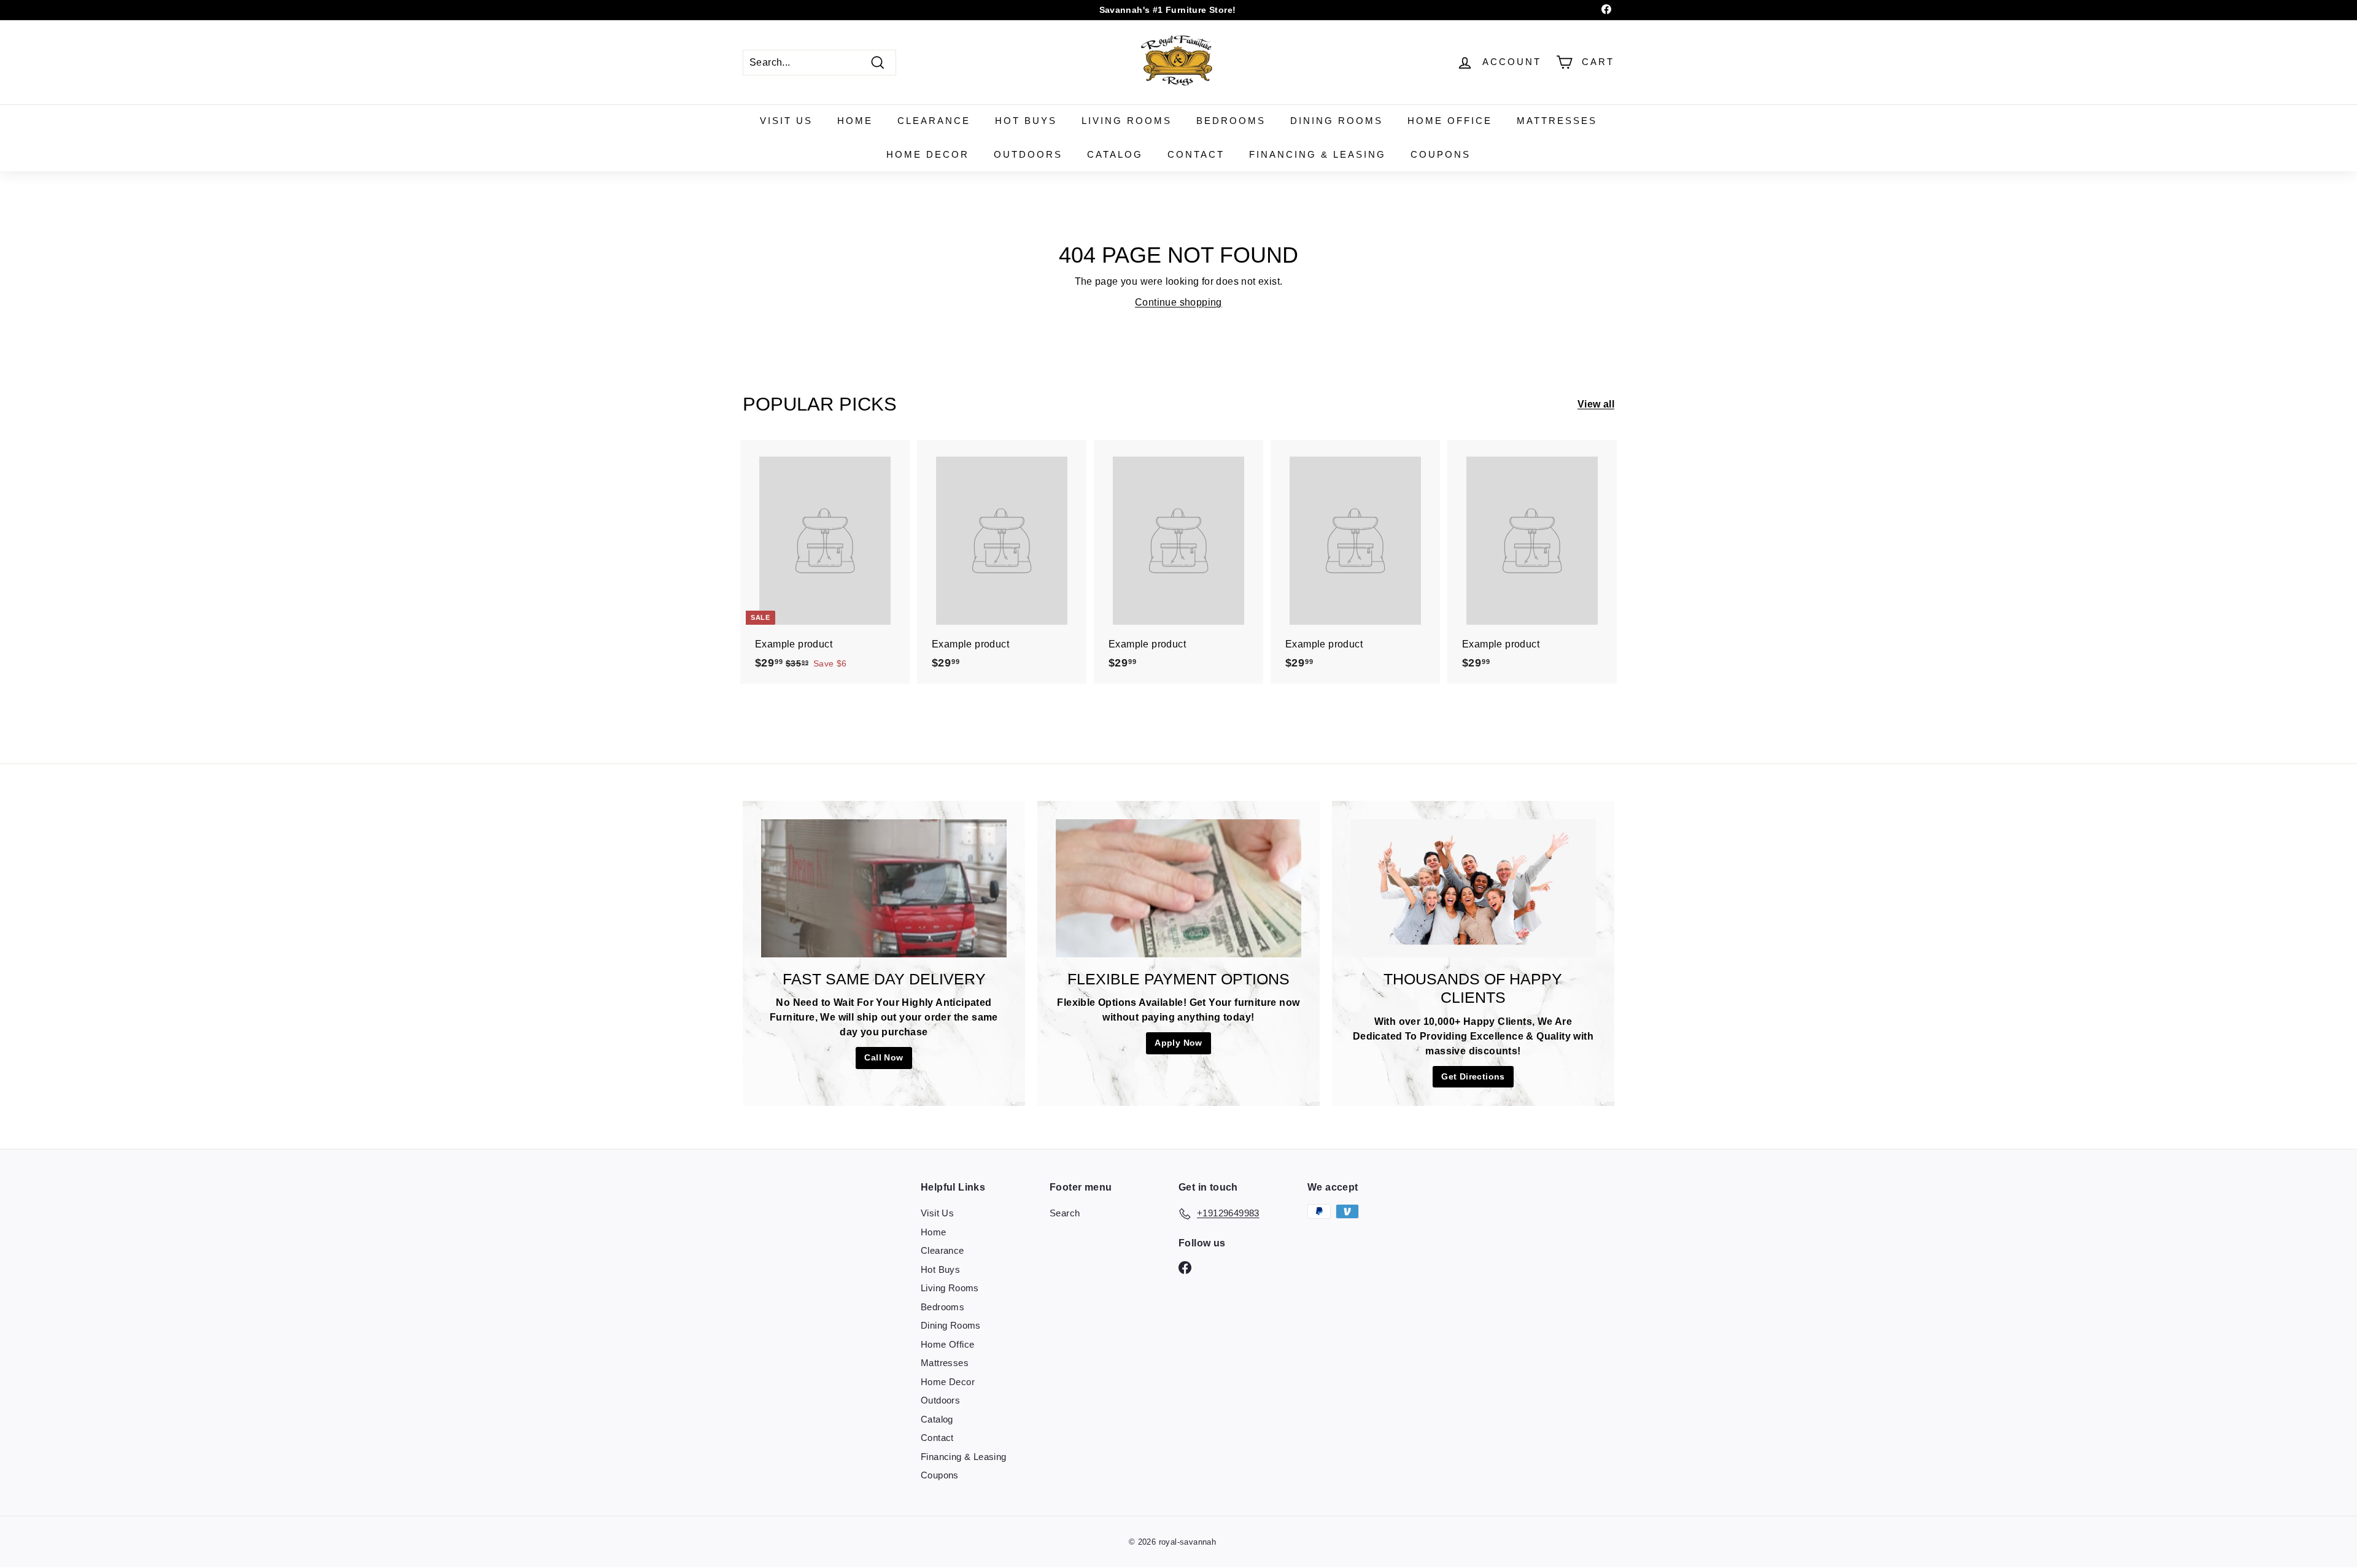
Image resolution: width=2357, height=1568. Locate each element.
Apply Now (1178, 1043)
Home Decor (928, 154)
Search (1065, 1213)
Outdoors (1028, 154)
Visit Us (786, 121)
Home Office (1450, 121)
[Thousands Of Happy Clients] (1473, 888)
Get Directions (1473, 1076)
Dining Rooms (1337, 121)
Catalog (1115, 154)
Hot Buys (1026, 121)
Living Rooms (1127, 121)
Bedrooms (1231, 121)
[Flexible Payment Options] (1178, 888)
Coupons (1441, 154)
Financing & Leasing (1318, 154)
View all (1596, 404)
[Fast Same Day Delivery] (884, 888)
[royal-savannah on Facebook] (1185, 1267)
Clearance (934, 121)
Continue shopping (1178, 302)
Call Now (884, 1057)
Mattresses (1557, 121)
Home (855, 121)
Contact (1196, 154)
